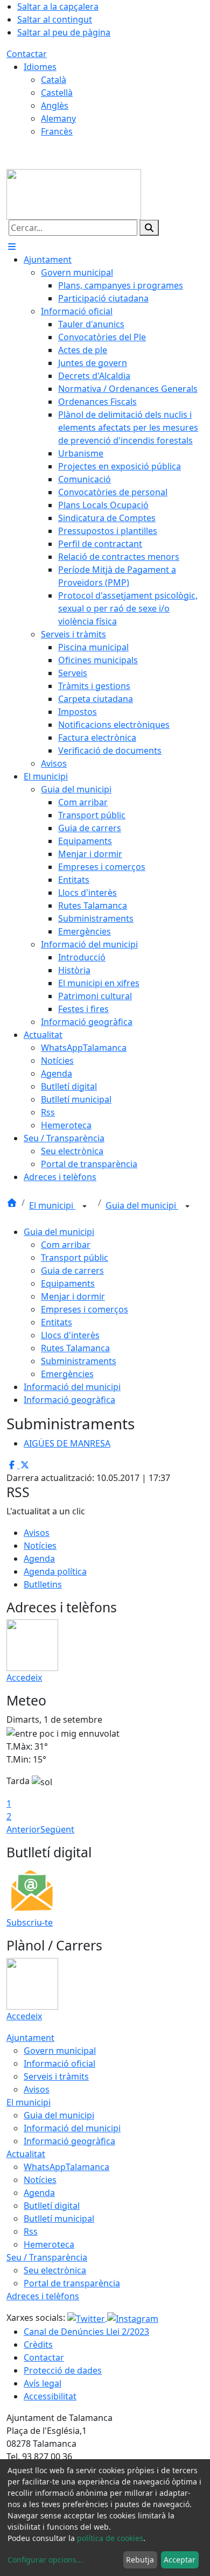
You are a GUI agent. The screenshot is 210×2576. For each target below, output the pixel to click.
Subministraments (79, 1361)
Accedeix (24, 1677)
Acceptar (180, 2560)
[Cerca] (149, 228)
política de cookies (110, 2538)
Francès (57, 131)
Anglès (55, 106)
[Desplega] (85, 1206)
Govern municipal (60, 2051)
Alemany (58, 118)
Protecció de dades (63, 2370)
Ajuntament (30, 2038)
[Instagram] (133, 2318)
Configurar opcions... (45, 2560)
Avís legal (43, 2383)
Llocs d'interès (70, 1335)
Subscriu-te (30, 1922)
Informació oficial (59, 2063)
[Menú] (12, 247)
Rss (31, 2231)
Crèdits (38, 2345)
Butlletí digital (52, 2206)
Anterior (23, 1829)
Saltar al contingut (55, 19)
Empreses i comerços (85, 1309)
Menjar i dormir (73, 1296)
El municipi (52, 1205)
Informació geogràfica (69, 1400)
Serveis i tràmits (56, 2076)
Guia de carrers (72, 1271)
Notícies (40, 1546)
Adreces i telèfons (43, 2296)
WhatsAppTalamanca (66, 2167)
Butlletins (43, 1584)
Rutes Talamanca (75, 1348)
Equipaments (68, 1283)
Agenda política (55, 1571)
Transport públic (75, 1258)
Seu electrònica (55, 2270)
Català (54, 80)
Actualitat (26, 2154)
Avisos (37, 1533)
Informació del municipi (72, 1387)
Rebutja (140, 2560)
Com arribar (66, 1245)
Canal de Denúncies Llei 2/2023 (86, 2332)
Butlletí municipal (59, 2219)
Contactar (27, 54)
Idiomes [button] (40, 67)
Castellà (57, 93)
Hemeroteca (49, 2244)
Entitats (57, 1322)
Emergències (67, 1374)
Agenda (39, 1559)
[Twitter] (87, 2318)
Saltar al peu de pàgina (64, 32)
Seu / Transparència (47, 2257)
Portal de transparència (72, 2283)
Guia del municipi (142, 1205)
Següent (57, 1829)
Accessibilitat (50, 2396)
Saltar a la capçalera (58, 6)
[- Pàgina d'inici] (74, 193)
